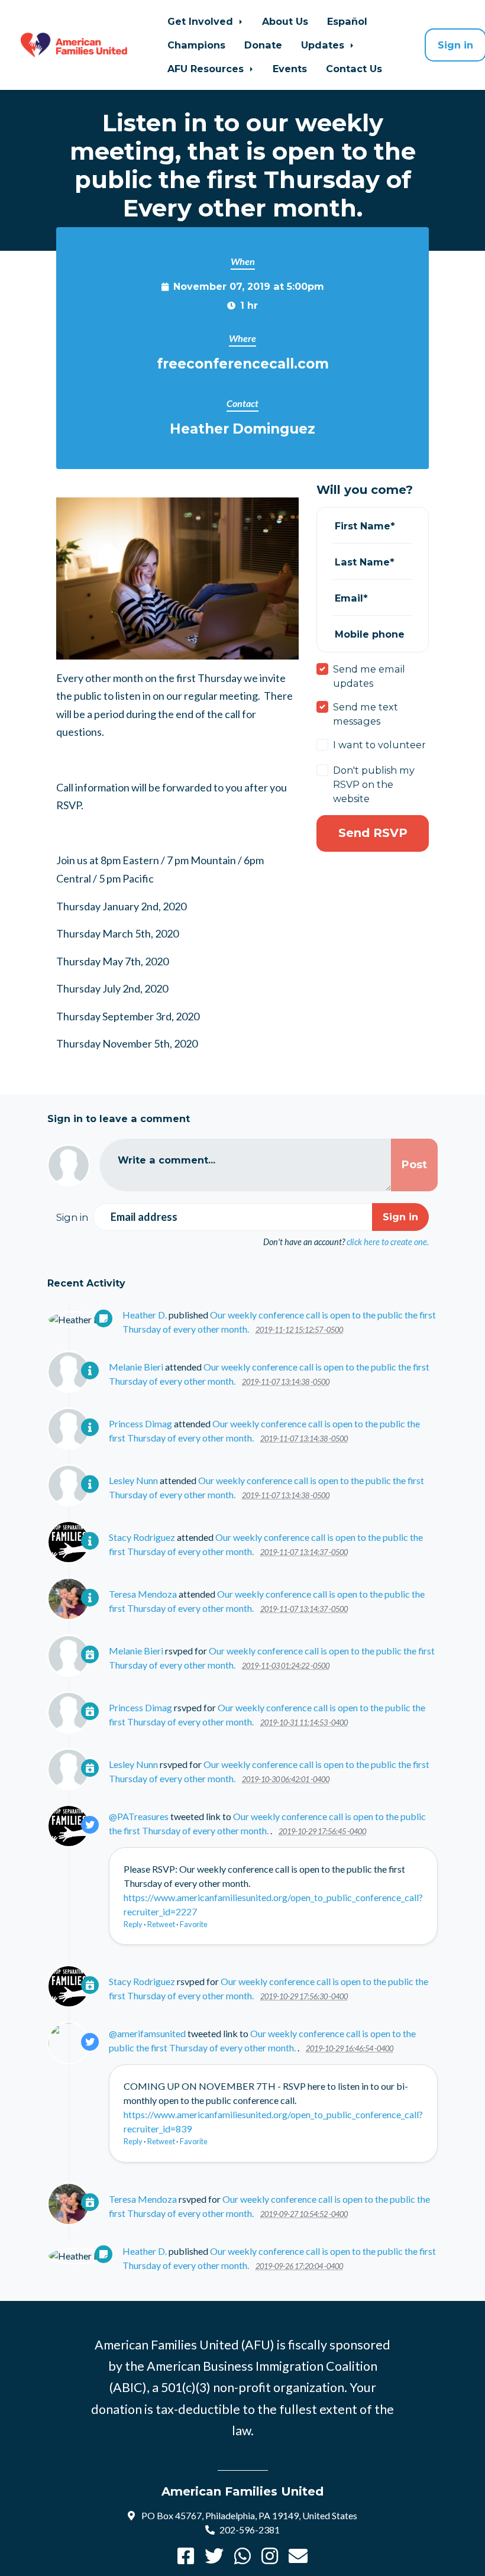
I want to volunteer (379, 745)
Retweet (161, 1924)
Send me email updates (369, 676)
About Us (285, 21)
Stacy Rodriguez (142, 1537)
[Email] (298, 2559)
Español (347, 21)
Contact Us (354, 69)
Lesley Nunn (133, 1480)
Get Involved (202, 21)
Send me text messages (366, 714)
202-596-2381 (250, 2530)
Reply (133, 1924)
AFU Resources (207, 69)
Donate (263, 45)
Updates (324, 45)
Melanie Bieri (136, 1367)
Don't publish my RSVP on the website (374, 784)
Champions (196, 45)
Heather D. (145, 1315)
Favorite (194, 1924)
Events (290, 69)
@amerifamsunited (147, 2033)
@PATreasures (139, 1816)
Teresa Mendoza (143, 1594)
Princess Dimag (140, 1423)
